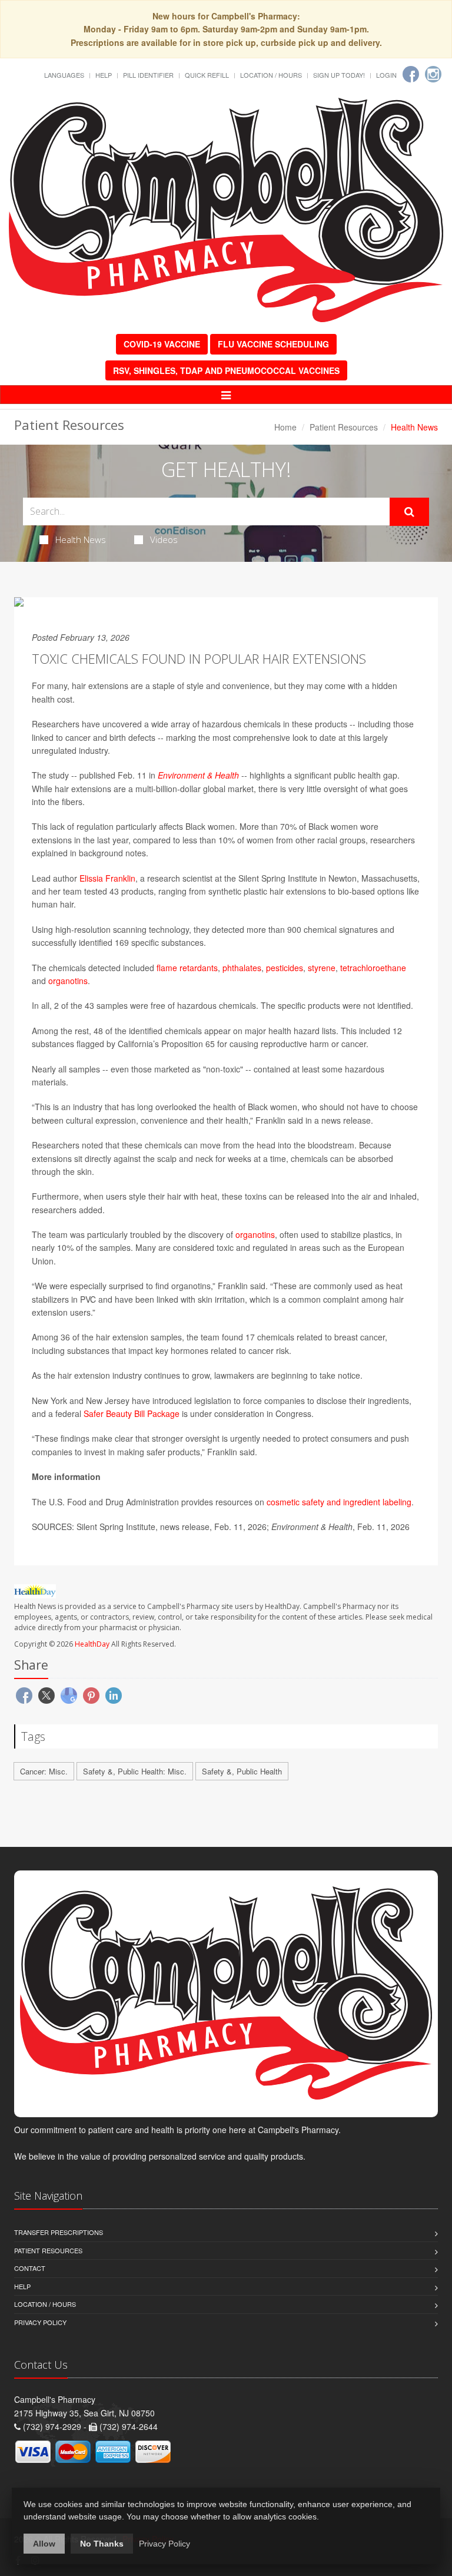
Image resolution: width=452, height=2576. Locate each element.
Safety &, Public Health (242, 1771)
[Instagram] (433, 74)
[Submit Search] (409, 512)
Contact (30, 2268)
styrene (322, 968)
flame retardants (187, 968)
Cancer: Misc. (44, 1771)
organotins (68, 981)
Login (386, 75)
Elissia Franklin (107, 878)
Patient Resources (344, 427)
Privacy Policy (40, 2322)
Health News (81, 539)
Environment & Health (198, 775)
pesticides (285, 968)
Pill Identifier (148, 75)
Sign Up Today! (339, 75)
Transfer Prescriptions (59, 2232)
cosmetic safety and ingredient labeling (339, 1502)
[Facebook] (411, 74)
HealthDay (92, 1644)
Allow (44, 2544)
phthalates (242, 968)
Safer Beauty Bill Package (132, 1413)
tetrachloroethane (373, 968)
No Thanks (102, 2544)
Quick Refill (207, 75)
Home (285, 427)
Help (104, 75)
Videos (164, 539)
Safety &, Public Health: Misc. (135, 1771)
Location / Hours (271, 75)
